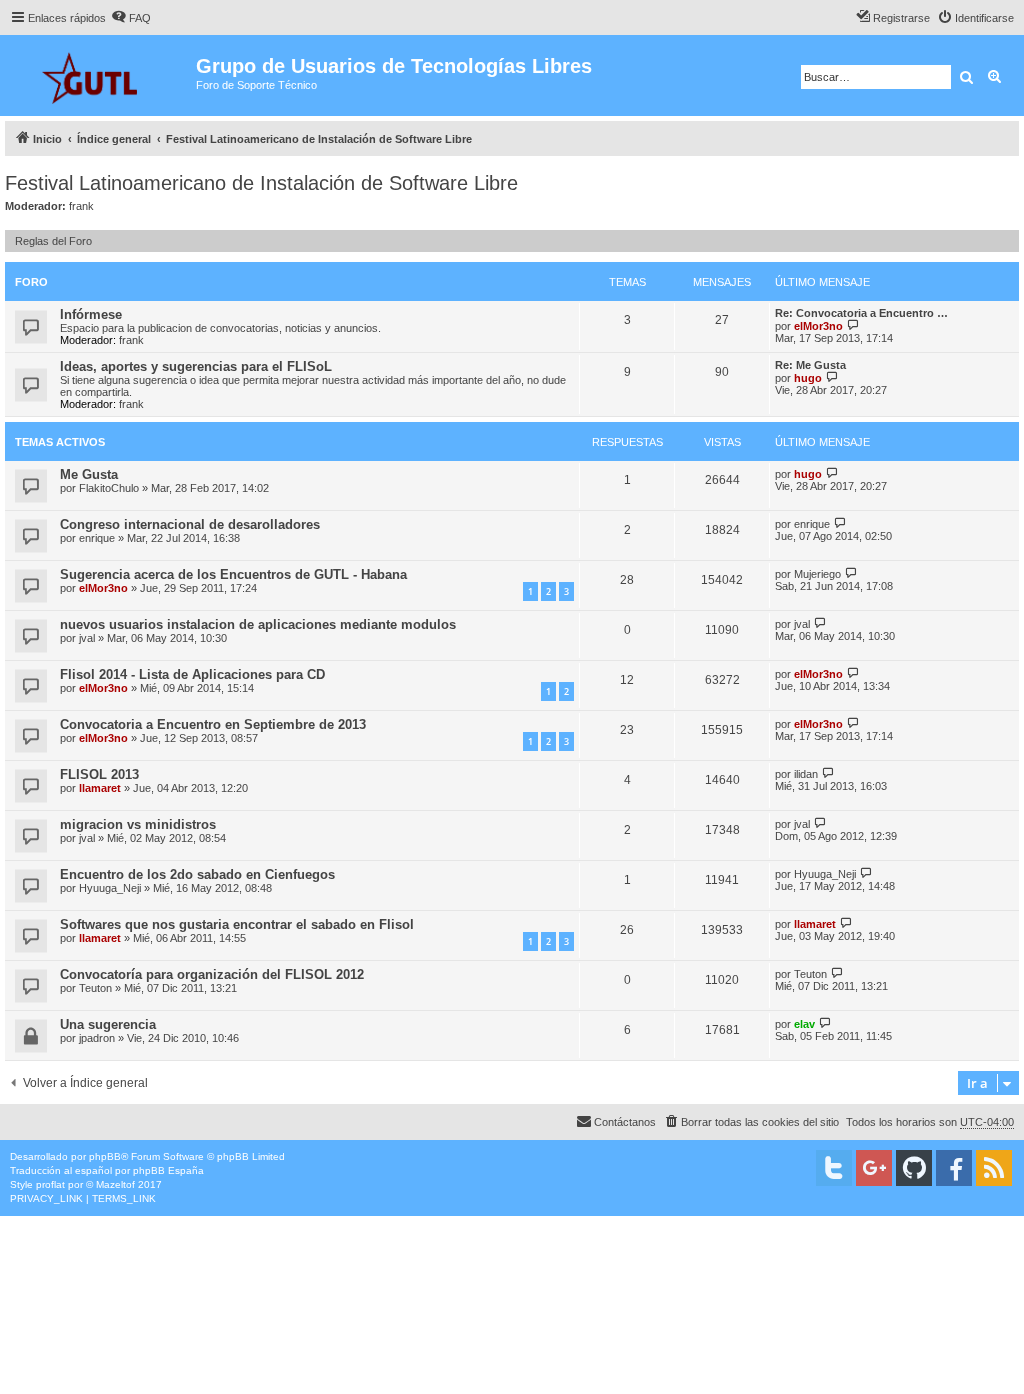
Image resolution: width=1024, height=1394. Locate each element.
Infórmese (91, 314)
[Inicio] (100, 75)
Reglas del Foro (53, 241)
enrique (97, 538)
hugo (808, 378)
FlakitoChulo (109, 488)
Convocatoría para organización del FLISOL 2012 (212, 974)
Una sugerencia (108, 1024)
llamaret (100, 788)
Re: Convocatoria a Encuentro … (861, 313)
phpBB (105, 1156)
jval (87, 638)
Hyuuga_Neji (110, 888)
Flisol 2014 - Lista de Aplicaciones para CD (192, 674)
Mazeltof (115, 1184)
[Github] (914, 1168)
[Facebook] (954, 1168)
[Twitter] (834, 1168)
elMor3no (818, 326)
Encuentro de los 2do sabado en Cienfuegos (197, 874)
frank (81, 206)
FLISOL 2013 (99, 774)
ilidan (806, 774)
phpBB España (168, 1170)
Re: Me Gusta (810, 365)
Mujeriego (817, 574)
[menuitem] (131, 18)
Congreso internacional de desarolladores (190, 524)
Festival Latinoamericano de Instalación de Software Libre (261, 183)
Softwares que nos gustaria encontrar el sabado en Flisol (237, 924)
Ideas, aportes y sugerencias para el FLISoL (196, 366)
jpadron (97, 1038)
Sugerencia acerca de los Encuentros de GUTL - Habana (233, 574)
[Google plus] (874, 1168)
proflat (50, 1184)
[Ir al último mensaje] (832, 473)
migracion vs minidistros (138, 824)
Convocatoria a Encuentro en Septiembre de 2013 (213, 724)
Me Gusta (89, 474)
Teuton (95, 988)
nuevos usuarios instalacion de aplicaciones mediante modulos (258, 624)
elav (804, 1024)
